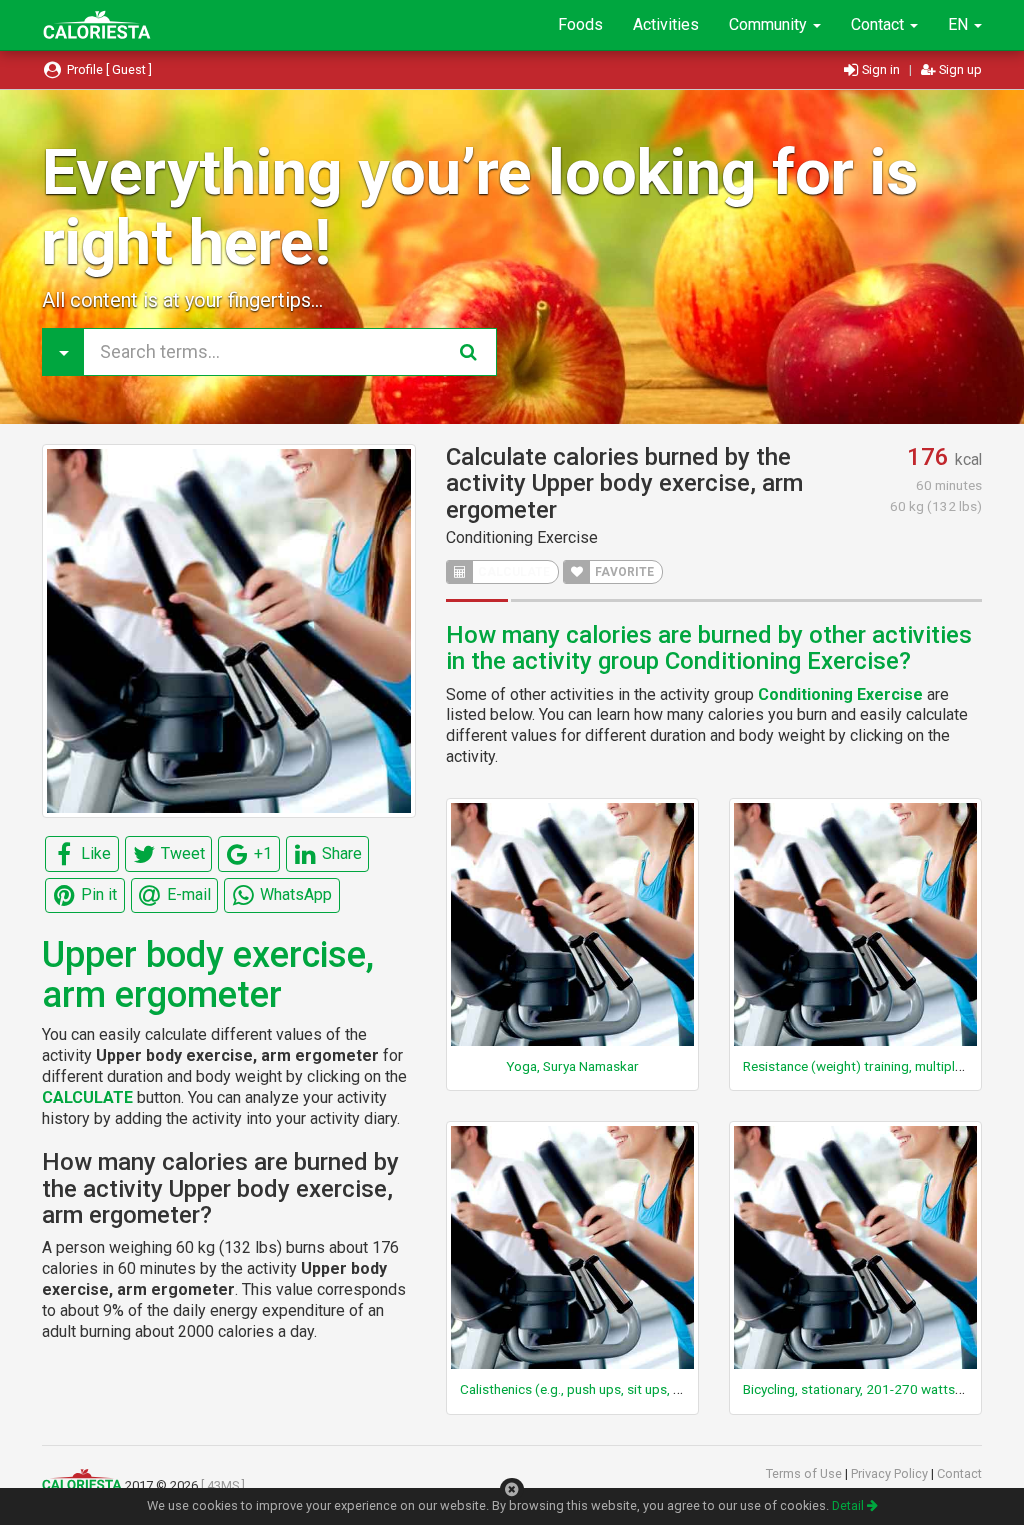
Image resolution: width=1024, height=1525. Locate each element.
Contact (879, 24)
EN (960, 24)
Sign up (959, 69)
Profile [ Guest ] (108, 69)
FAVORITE (623, 572)
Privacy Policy (891, 1473)
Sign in (881, 69)
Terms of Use (805, 1473)
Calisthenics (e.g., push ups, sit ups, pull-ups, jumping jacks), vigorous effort (684, 1389)
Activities (666, 24)
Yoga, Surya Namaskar (572, 1066)
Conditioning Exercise (522, 537)
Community (770, 24)
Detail (849, 1505)
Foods (580, 24)
